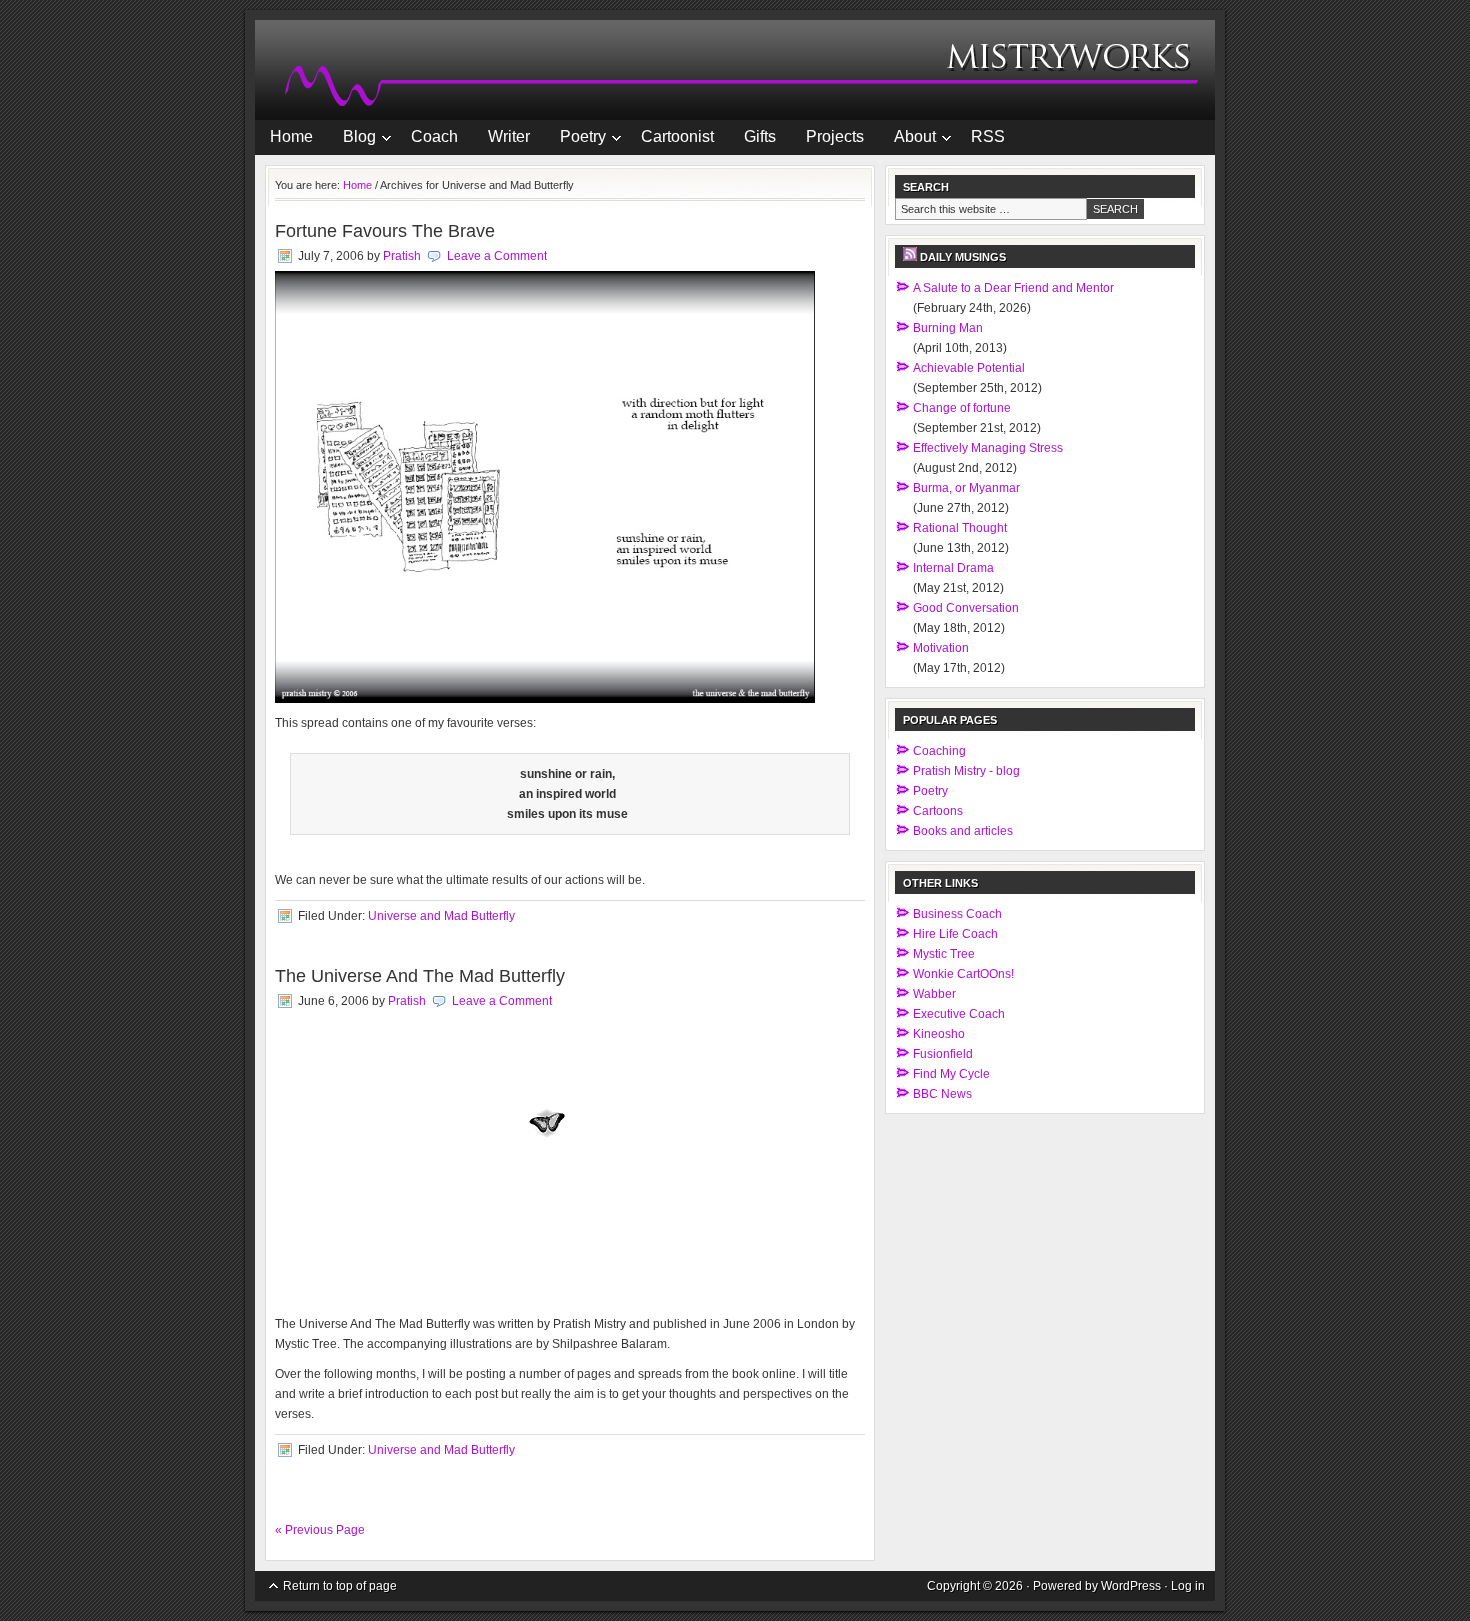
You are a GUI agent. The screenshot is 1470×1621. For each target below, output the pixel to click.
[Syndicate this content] (910, 257)
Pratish (402, 256)
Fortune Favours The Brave (385, 231)
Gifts (760, 136)
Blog (352, 140)
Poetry (575, 140)
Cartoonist (677, 136)
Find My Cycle (951, 1074)
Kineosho (939, 1034)
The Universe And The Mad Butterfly (420, 976)
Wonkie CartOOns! (963, 974)
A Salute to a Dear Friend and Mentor (1013, 288)
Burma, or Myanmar (966, 488)
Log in (1188, 1586)
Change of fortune (962, 408)
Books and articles (963, 831)
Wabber (934, 994)
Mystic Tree (944, 954)
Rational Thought (960, 528)
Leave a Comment (497, 256)
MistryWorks (735, 70)
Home (291, 136)
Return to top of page (340, 1586)
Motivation (941, 648)
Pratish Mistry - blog (966, 771)
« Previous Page (320, 1530)
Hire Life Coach (955, 934)
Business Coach (957, 914)
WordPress (1131, 1586)
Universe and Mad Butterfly (441, 916)
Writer (509, 136)
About (907, 140)
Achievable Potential (969, 368)
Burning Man (948, 328)
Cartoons (938, 811)
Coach (434, 136)
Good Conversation (966, 608)
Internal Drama (953, 568)
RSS (988, 136)
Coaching (939, 751)
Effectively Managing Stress (988, 448)
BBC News (942, 1094)
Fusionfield (943, 1054)
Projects (835, 136)
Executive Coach (959, 1014)
